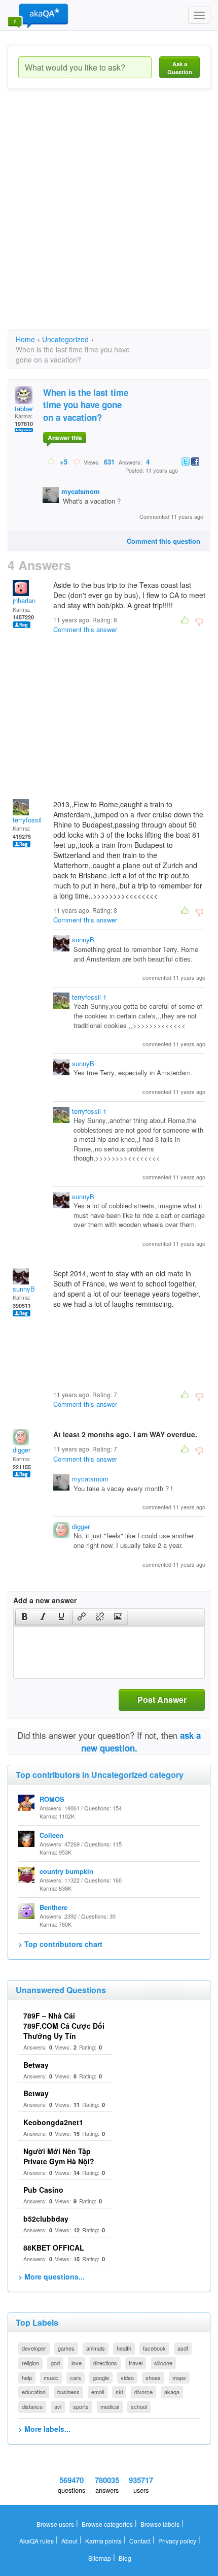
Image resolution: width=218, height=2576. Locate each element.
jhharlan (24, 600)
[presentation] (25, 1617)
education (34, 2392)
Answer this (65, 438)
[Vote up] (51, 461)
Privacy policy (177, 2541)
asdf (183, 2348)
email (98, 2392)
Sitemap (100, 2558)
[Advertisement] (109, 218)
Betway (36, 2065)
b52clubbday (46, 2219)
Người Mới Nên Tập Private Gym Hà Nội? (59, 2156)
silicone (163, 2363)
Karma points (103, 2541)
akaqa (172, 2392)
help (27, 2377)
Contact (140, 2541)
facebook (154, 2348)
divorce (143, 2392)
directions (105, 2363)
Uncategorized (65, 339)
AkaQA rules (37, 2541)
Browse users (55, 2524)
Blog (125, 2558)
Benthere (53, 1907)
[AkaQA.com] (38, 15)
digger (22, 1450)
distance (32, 2406)
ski (119, 2392)
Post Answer (162, 1699)
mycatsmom (81, 491)
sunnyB (83, 939)
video (127, 2377)
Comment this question (163, 541)
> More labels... (44, 2429)
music (51, 2377)
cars (76, 2377)
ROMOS (52, 1799)
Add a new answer (45, 1600)
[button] (25, 1617)
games (66, 2348)
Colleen (51, 1835)
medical (110, 2406)
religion (30, 2363)
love (77, 2363)
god (55, 2363)
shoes (153, 2377)
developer (34, 2348)
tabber (24, 408)
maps (179, 2377)
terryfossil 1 (30, 820)
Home (25, 339)
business (68, 2392)
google (101, 2377)
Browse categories (107, 2524)
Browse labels (160, 2524)
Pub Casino (43, 2190)
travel (136, 2363)
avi (58, 2406)
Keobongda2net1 (53, 2122)
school (139, 2406)
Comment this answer (85, 629)
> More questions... (51, 2276)
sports (81, 2406)
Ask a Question (180, 68)
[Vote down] (76, 461)
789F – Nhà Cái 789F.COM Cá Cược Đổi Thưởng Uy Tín (64, 2026)
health (124, 2348)
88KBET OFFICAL (54, 2248)
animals (96, 2348)
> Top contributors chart (60, 1944)
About (69, 2541)
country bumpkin (66, 1871)
